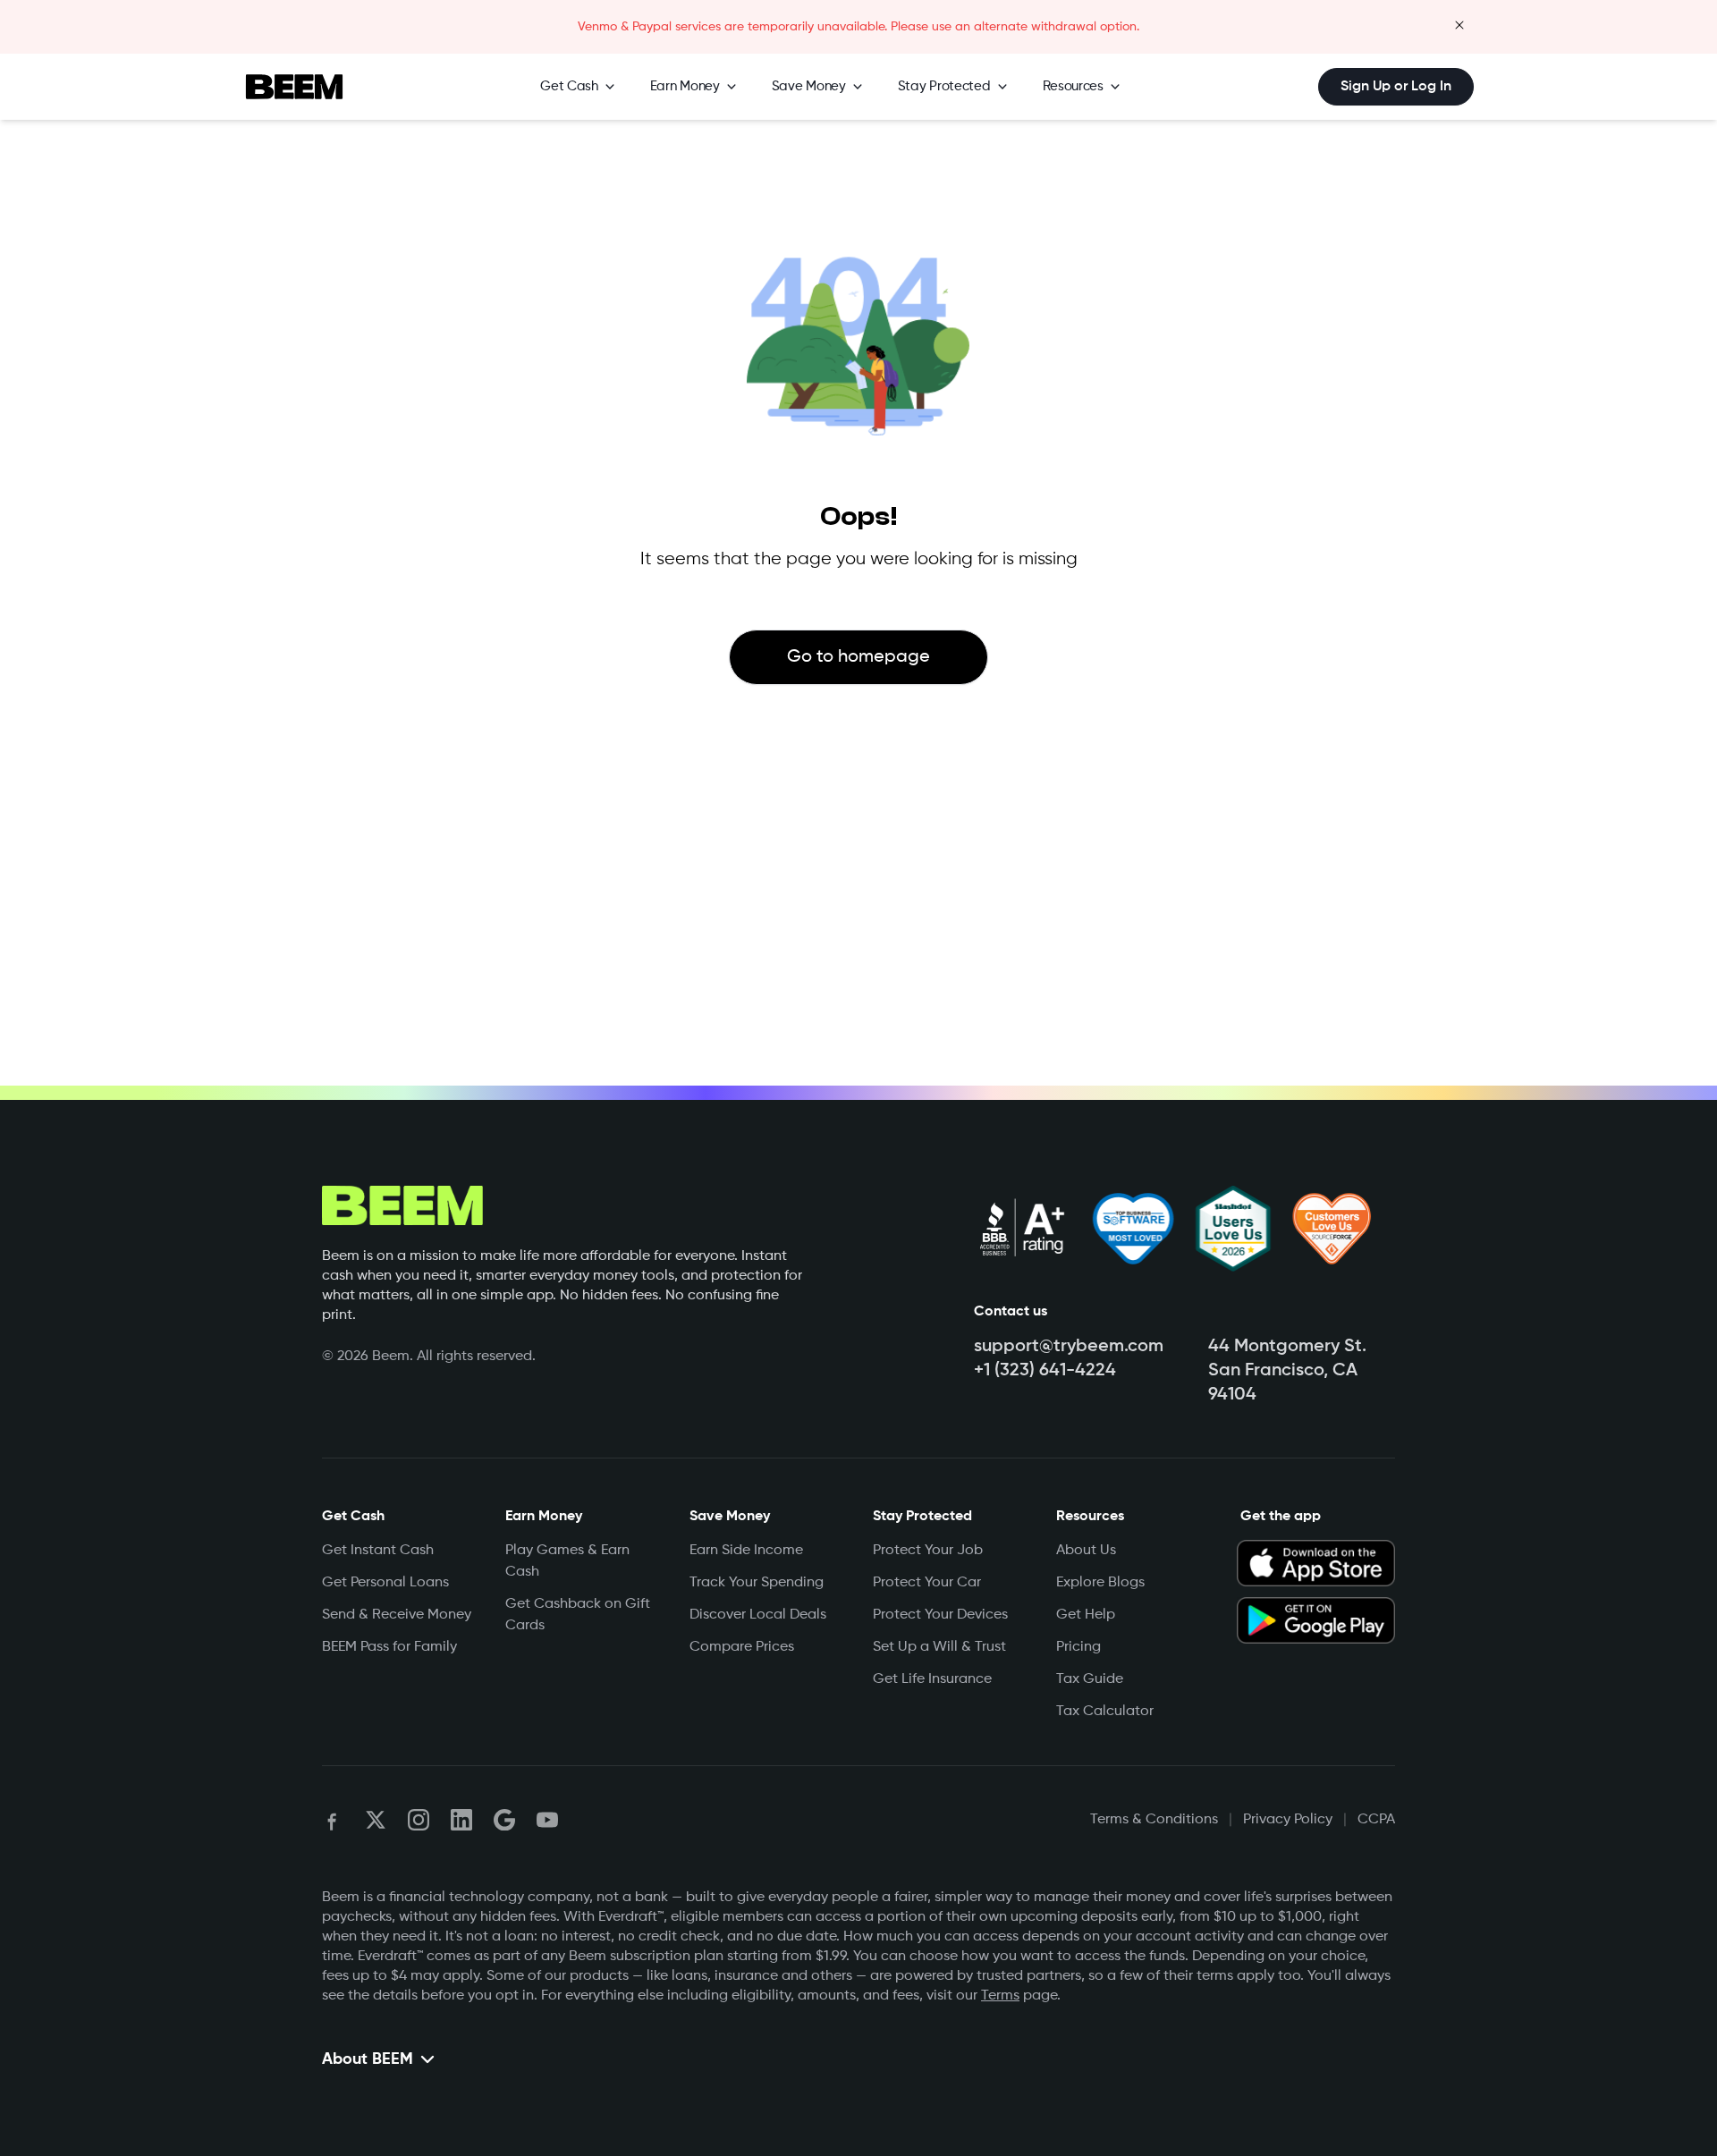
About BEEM (368, 2059)
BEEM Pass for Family (389, 1647)
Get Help (1086, 1615)
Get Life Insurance (932, 1679)
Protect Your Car (927, 1583)
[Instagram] (419, 1820)
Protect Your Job (928, 1551)
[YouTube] (547, 1820)
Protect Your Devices (940, 1615)
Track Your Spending (757, 1583)
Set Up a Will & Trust (939, 1647)
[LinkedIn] (461, 1820)
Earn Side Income (746, 1551)
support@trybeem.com (1069, 1347)
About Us (1086, 1551)
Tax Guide (1090, 1679)
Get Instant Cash (378, 1551)
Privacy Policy (1288, 1820)
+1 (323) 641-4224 (1045, 1371)
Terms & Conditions (1154, 1820)
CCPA (1376, 1820)
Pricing (1078, 1647)
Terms (1000, 1996)
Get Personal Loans (385, 1583)
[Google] (504, 1820)
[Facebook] (333, 1820)
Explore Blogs (1100, 1583)
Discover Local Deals (758, 1615)
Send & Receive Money (397, 1615)
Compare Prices (742, 1647)
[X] (376, 1820)
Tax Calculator (1105, 1712)
